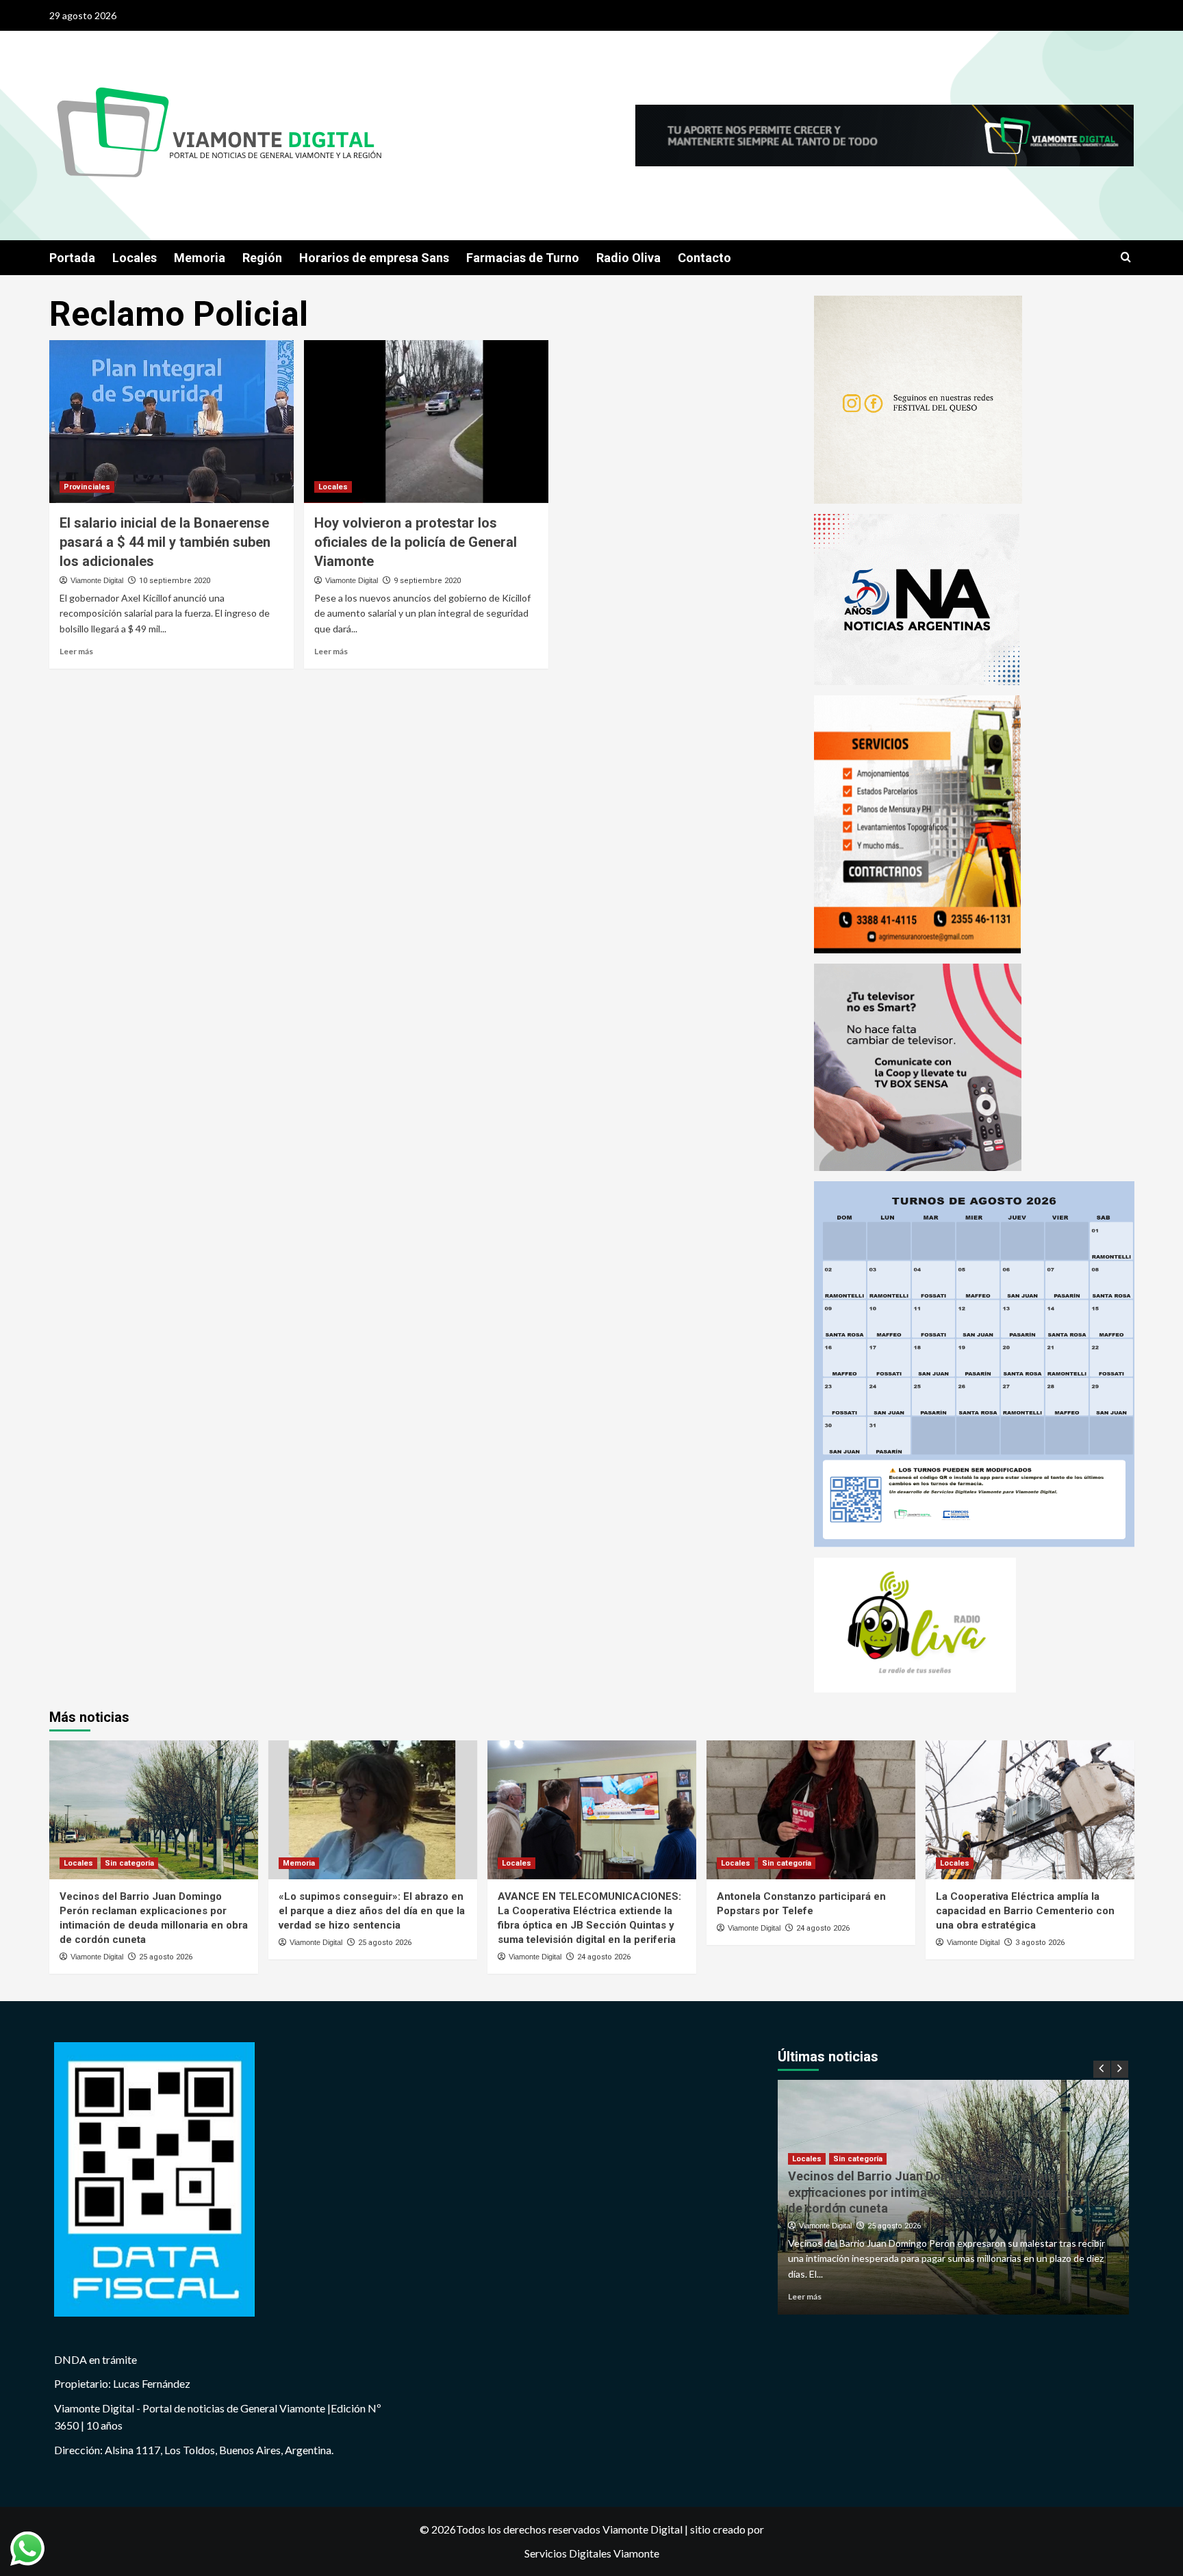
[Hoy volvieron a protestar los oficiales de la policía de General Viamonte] (426, 422)
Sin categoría (129, 1863)
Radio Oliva (628, 258)
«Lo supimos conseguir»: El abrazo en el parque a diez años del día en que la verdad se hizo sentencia (372, 1911)
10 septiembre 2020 (175, 581)
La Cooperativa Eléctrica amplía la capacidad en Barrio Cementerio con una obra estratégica (1025, 1911)
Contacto (704, 258)
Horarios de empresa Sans (374, 258)
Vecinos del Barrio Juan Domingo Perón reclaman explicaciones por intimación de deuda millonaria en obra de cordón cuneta (950, 2192)
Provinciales (87, 487)
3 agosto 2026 (1040, 1943)
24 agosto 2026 (604, 1957)
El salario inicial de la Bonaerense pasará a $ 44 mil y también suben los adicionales (165, 542)
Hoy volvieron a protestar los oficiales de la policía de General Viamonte (416, 542)
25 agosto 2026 (166, 1957)
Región (262, 258)
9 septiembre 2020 (427, 581)
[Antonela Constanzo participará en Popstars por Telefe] (811, 1810)
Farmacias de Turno (523, 258)
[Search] (1126, 258)
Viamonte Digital (97, 580)
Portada (72, 258)
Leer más (76, 651)
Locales (135, 258)
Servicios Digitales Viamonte (592, 2553)
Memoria (200, 258)
